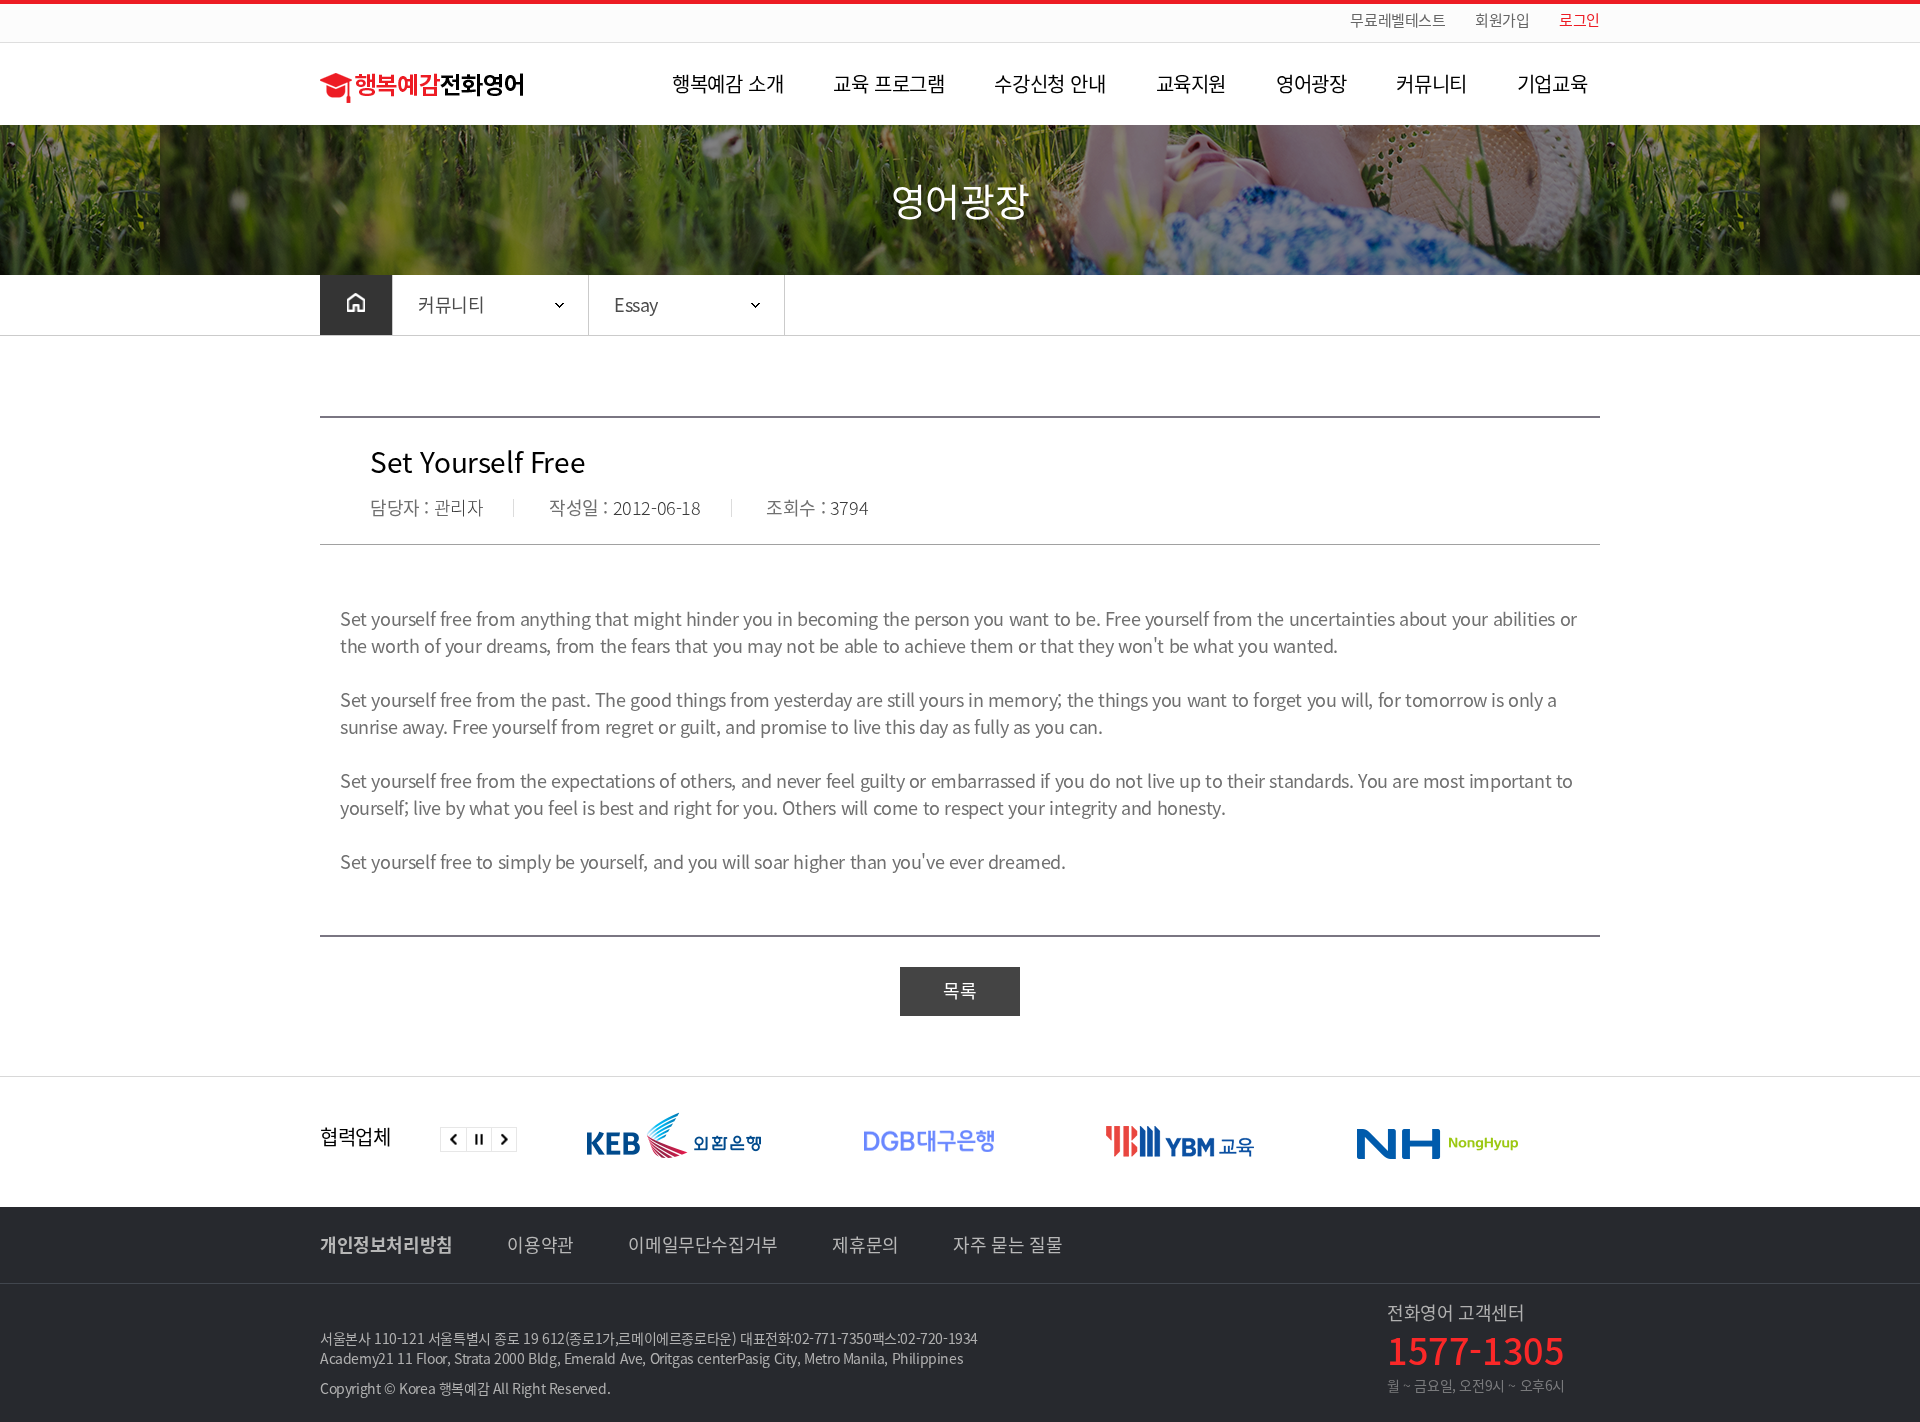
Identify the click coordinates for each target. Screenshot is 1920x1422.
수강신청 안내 (1049, 83)
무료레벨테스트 (1397, 20)
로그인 (1579, 20)
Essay (636, 304)
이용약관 (540, 1244)
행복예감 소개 (727, 83)
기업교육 (1552, 83)
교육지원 (1191, 83)
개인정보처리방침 (386, 1244)
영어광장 (1311, 83)
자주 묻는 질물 (1007, 1244)
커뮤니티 (1431, 83)
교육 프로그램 (888, 83)
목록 (959, 990)
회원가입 (1502, 20)
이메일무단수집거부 (702, 1244)
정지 (478, 1139)
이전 (453, 1139)
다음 (503, 1139)
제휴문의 (865, 1244)
